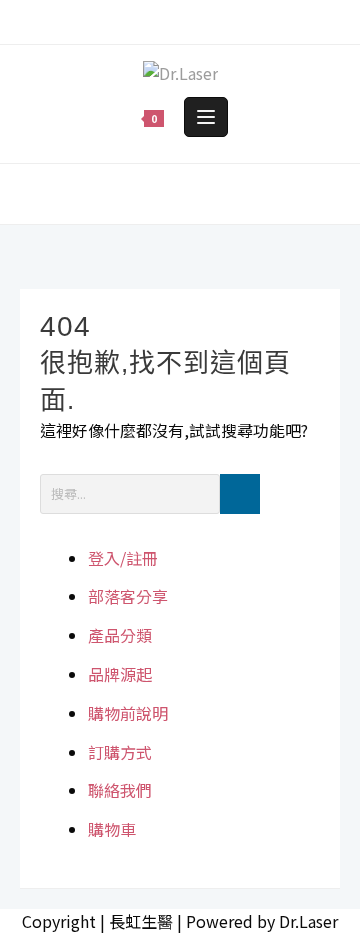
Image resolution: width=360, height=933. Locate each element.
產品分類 (120, 635)
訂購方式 (120, 752)
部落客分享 (128, 596)
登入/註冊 (123, 558)
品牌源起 (120, 674)
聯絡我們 (120, 790)
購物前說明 (128, 713)
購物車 (112, 829)
